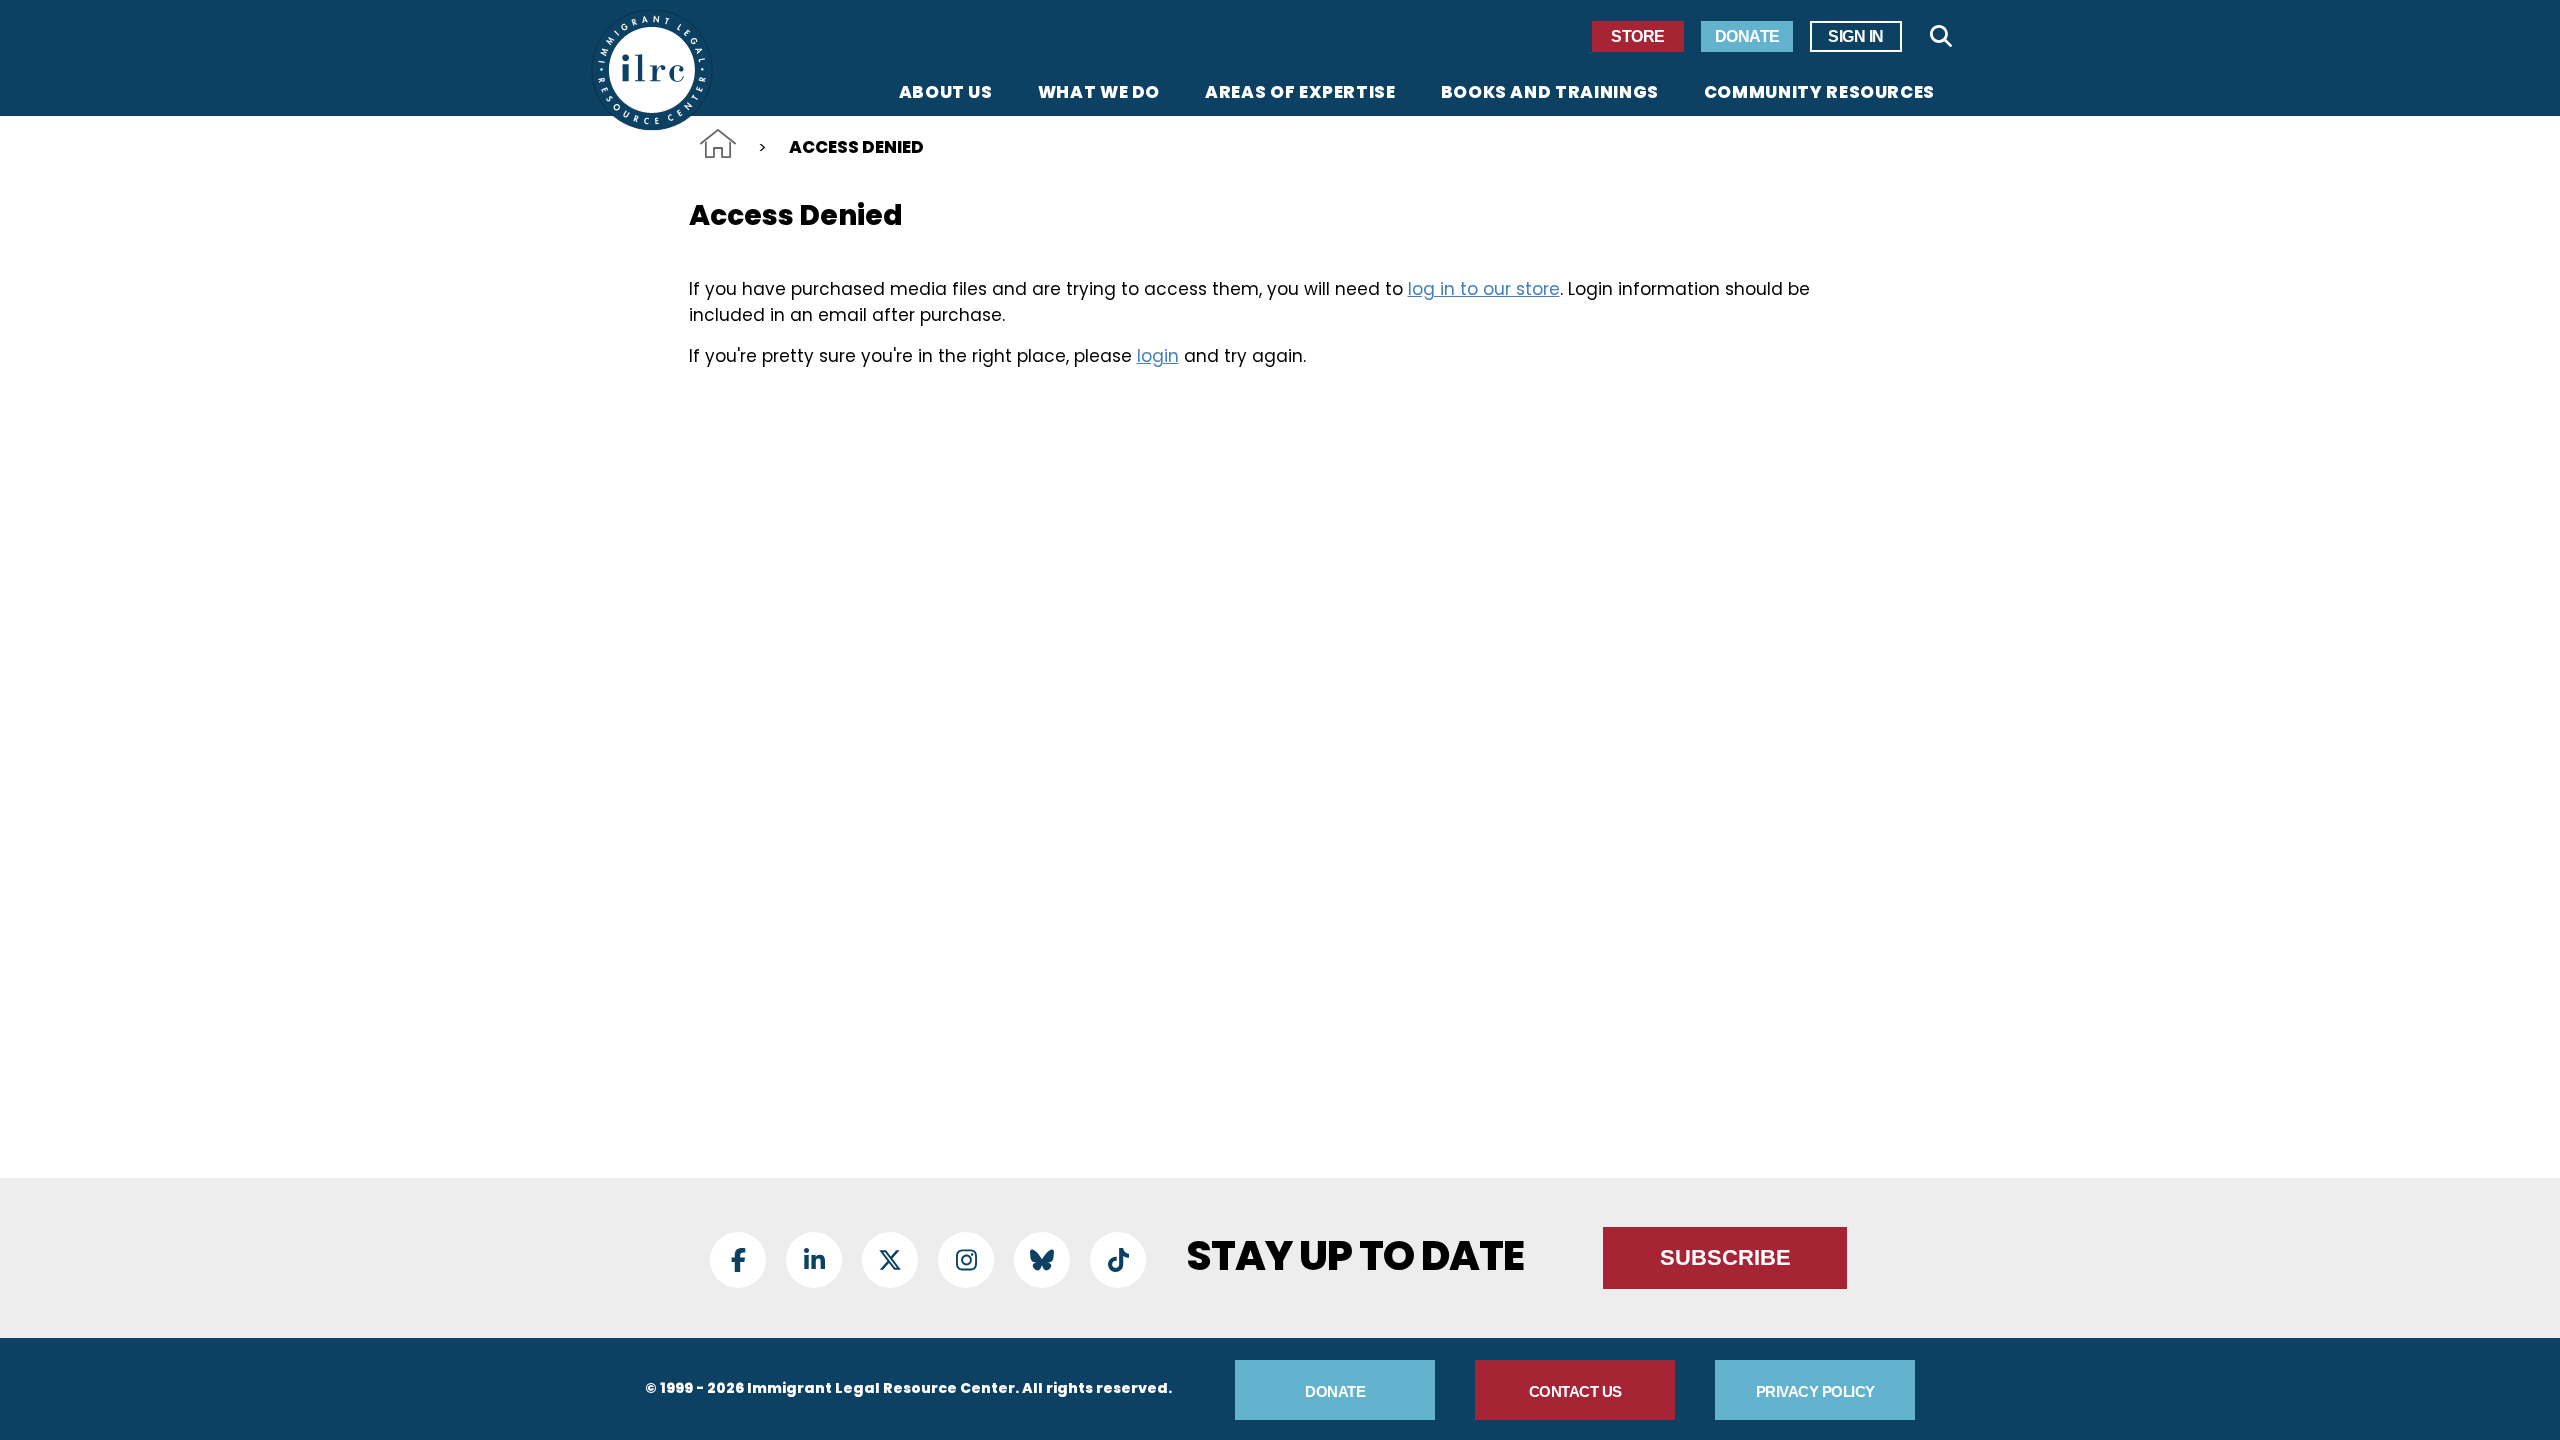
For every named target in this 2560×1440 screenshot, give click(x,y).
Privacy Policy (1815, 1391)
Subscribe (1725, 1257)
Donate (1747, 36)
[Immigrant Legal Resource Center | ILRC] (652, 70)
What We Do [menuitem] (1099, 94)
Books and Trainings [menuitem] (1550, 94)
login (1158, 356)
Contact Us (1575, 1391)
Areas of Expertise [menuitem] (1300, 94)
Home (718, 143)
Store (1638, 36)
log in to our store (1484, 289)
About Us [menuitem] (946, 94)
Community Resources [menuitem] (1819, 94)
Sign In (1856, 36)
